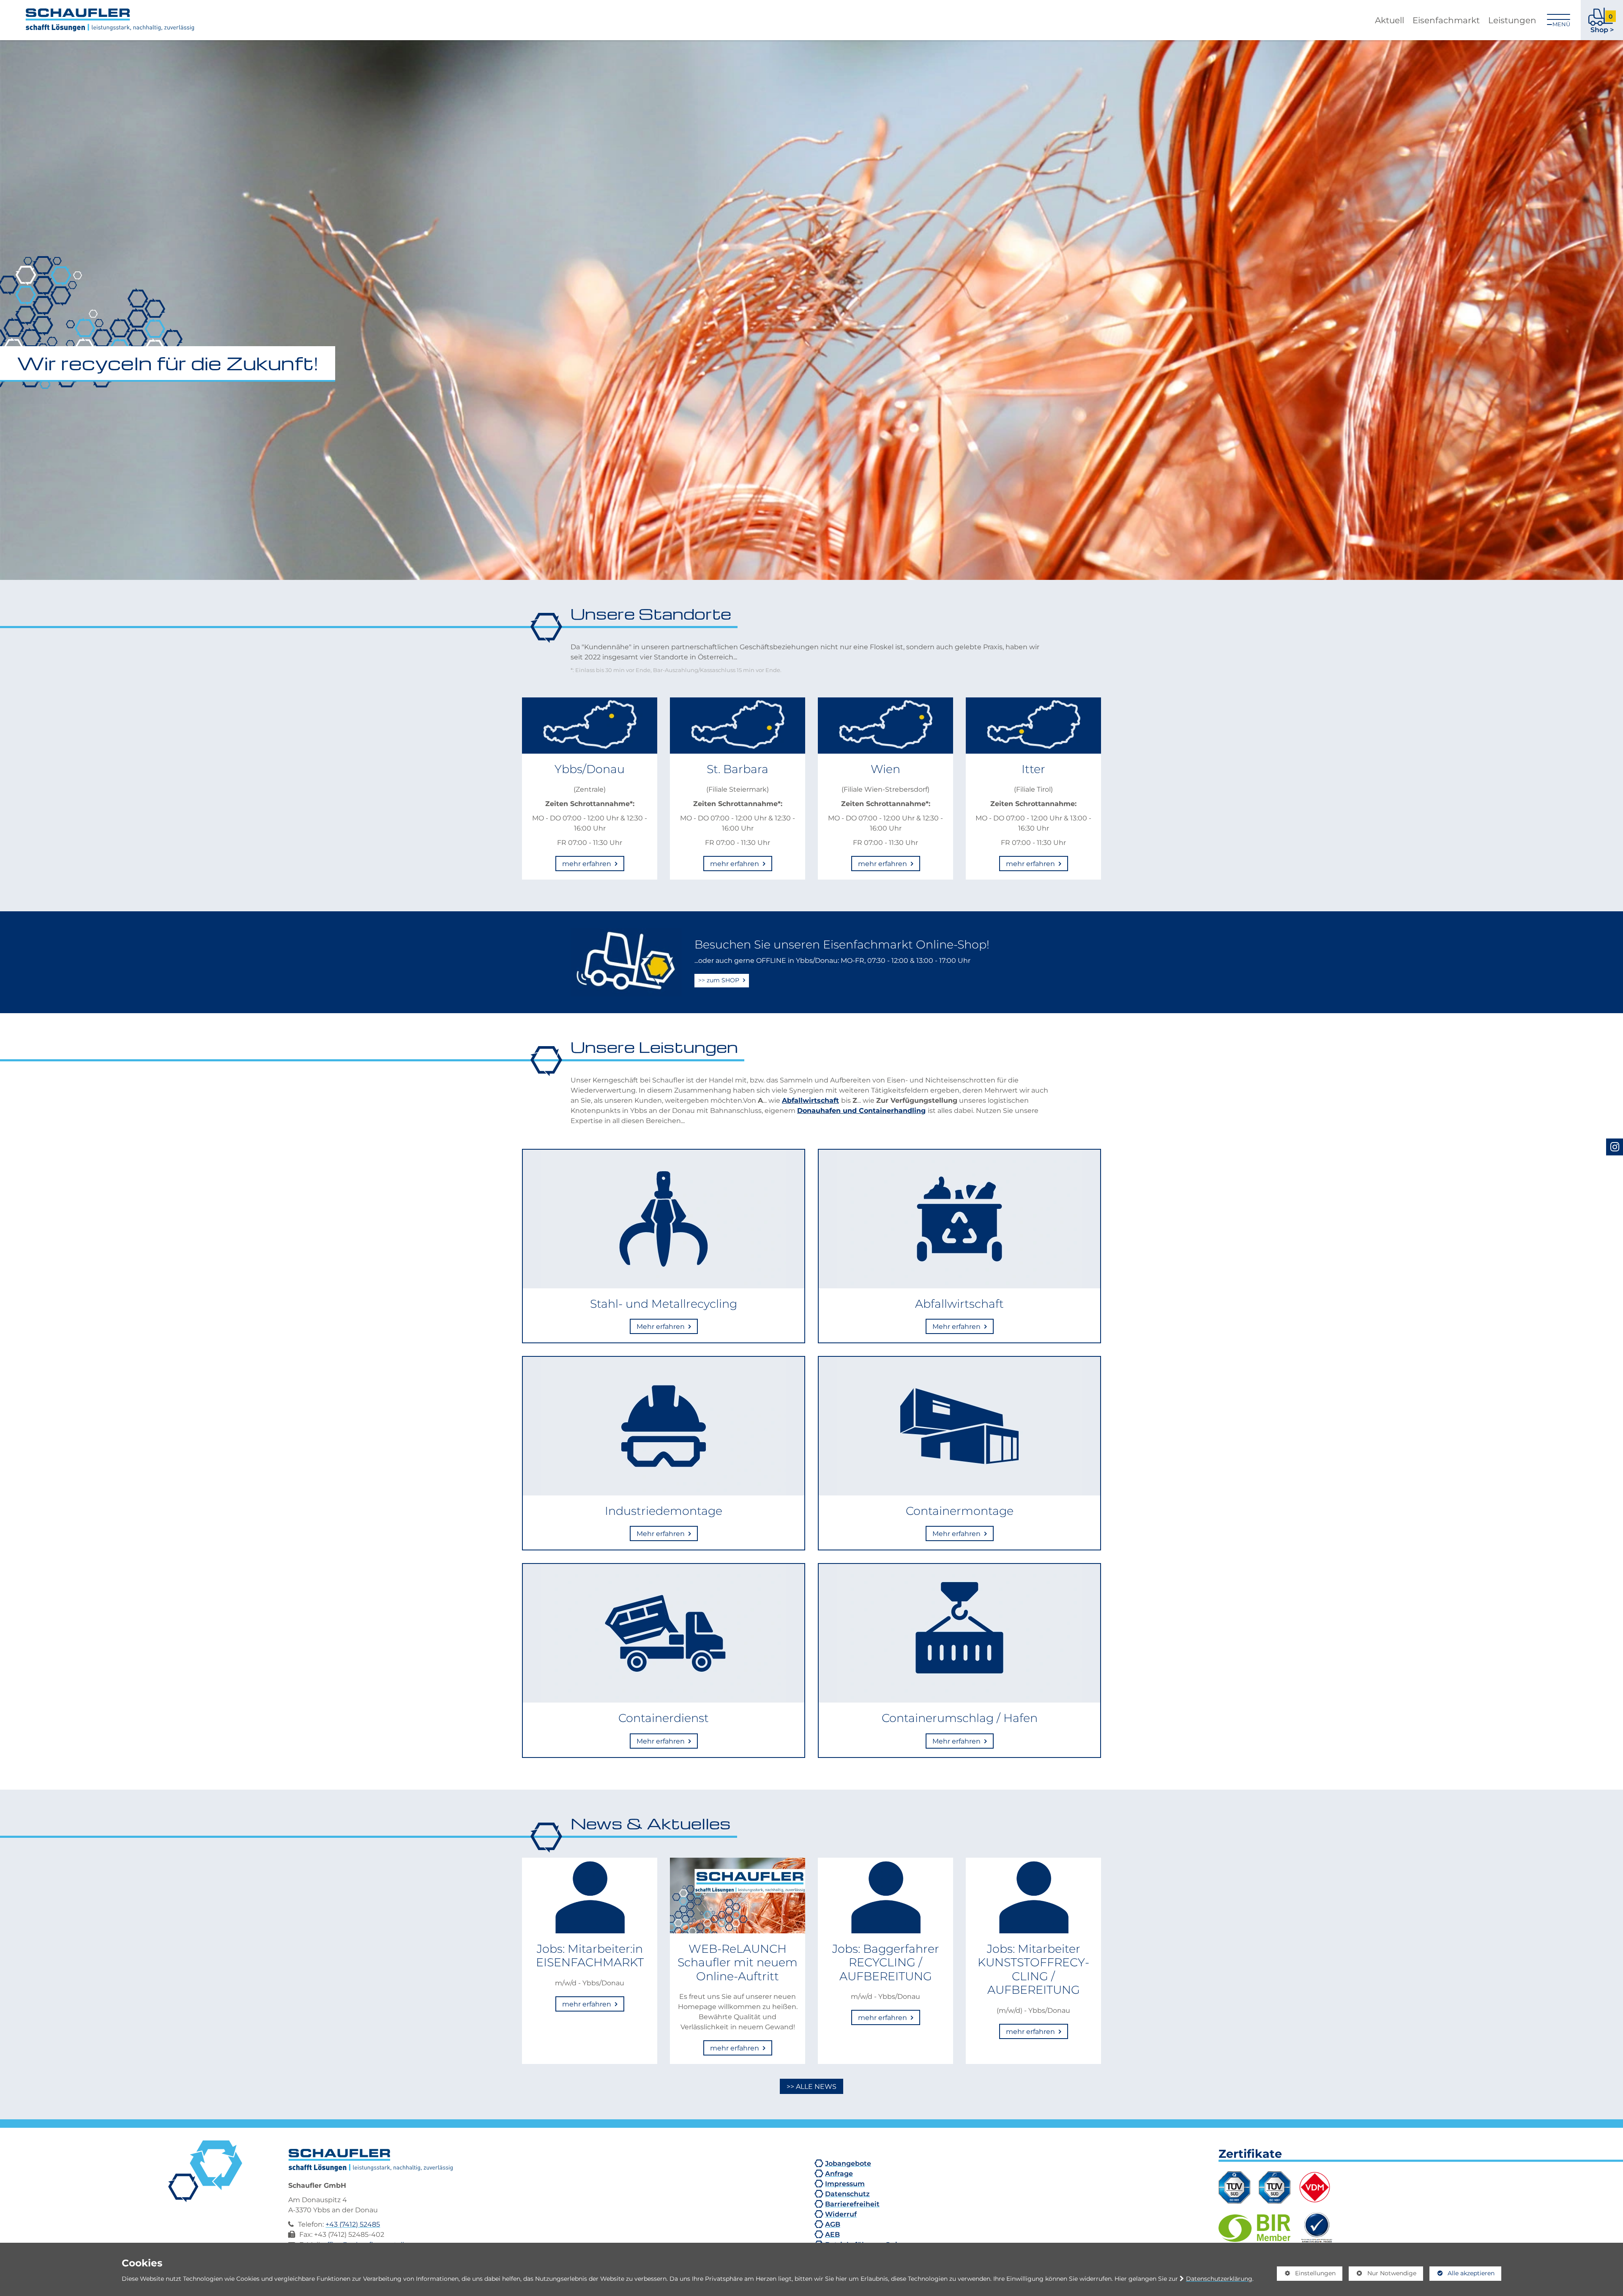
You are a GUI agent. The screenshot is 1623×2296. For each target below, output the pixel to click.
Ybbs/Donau (590, 769)
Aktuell (1389, 20)
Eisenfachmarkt (1446, 20)
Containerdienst (664, 1718)
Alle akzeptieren (1462, 2273)
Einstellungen (1306, 2275)
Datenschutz (847, 2194)
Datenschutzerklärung (1219, 2279)
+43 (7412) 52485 (353, 2224)
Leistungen (1512, 20)
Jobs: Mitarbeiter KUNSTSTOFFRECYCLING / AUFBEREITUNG (1033, 1969)
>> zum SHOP (720, 980)
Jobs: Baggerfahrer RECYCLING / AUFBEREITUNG (886, 1962)
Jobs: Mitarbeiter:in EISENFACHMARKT (590, 1955)
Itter (1033, 769)
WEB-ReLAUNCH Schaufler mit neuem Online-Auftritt (738, 1962)
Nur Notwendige (1383, 2275)
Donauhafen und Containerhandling (861, 1110)
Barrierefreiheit (852, 2204)
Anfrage (839, 2173)
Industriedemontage (664, 1511)
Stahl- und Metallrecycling (664, 1304)
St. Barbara (738, 769)
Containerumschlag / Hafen (960, 1718)
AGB (833, 2224)
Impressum (845, 2184)
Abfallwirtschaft (810, 1100)
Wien (885, 769)
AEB (832, 2234)
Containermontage (960, 1511)
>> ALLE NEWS (811, 2086)
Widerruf (841, 2214)
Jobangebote (848, 2163)
